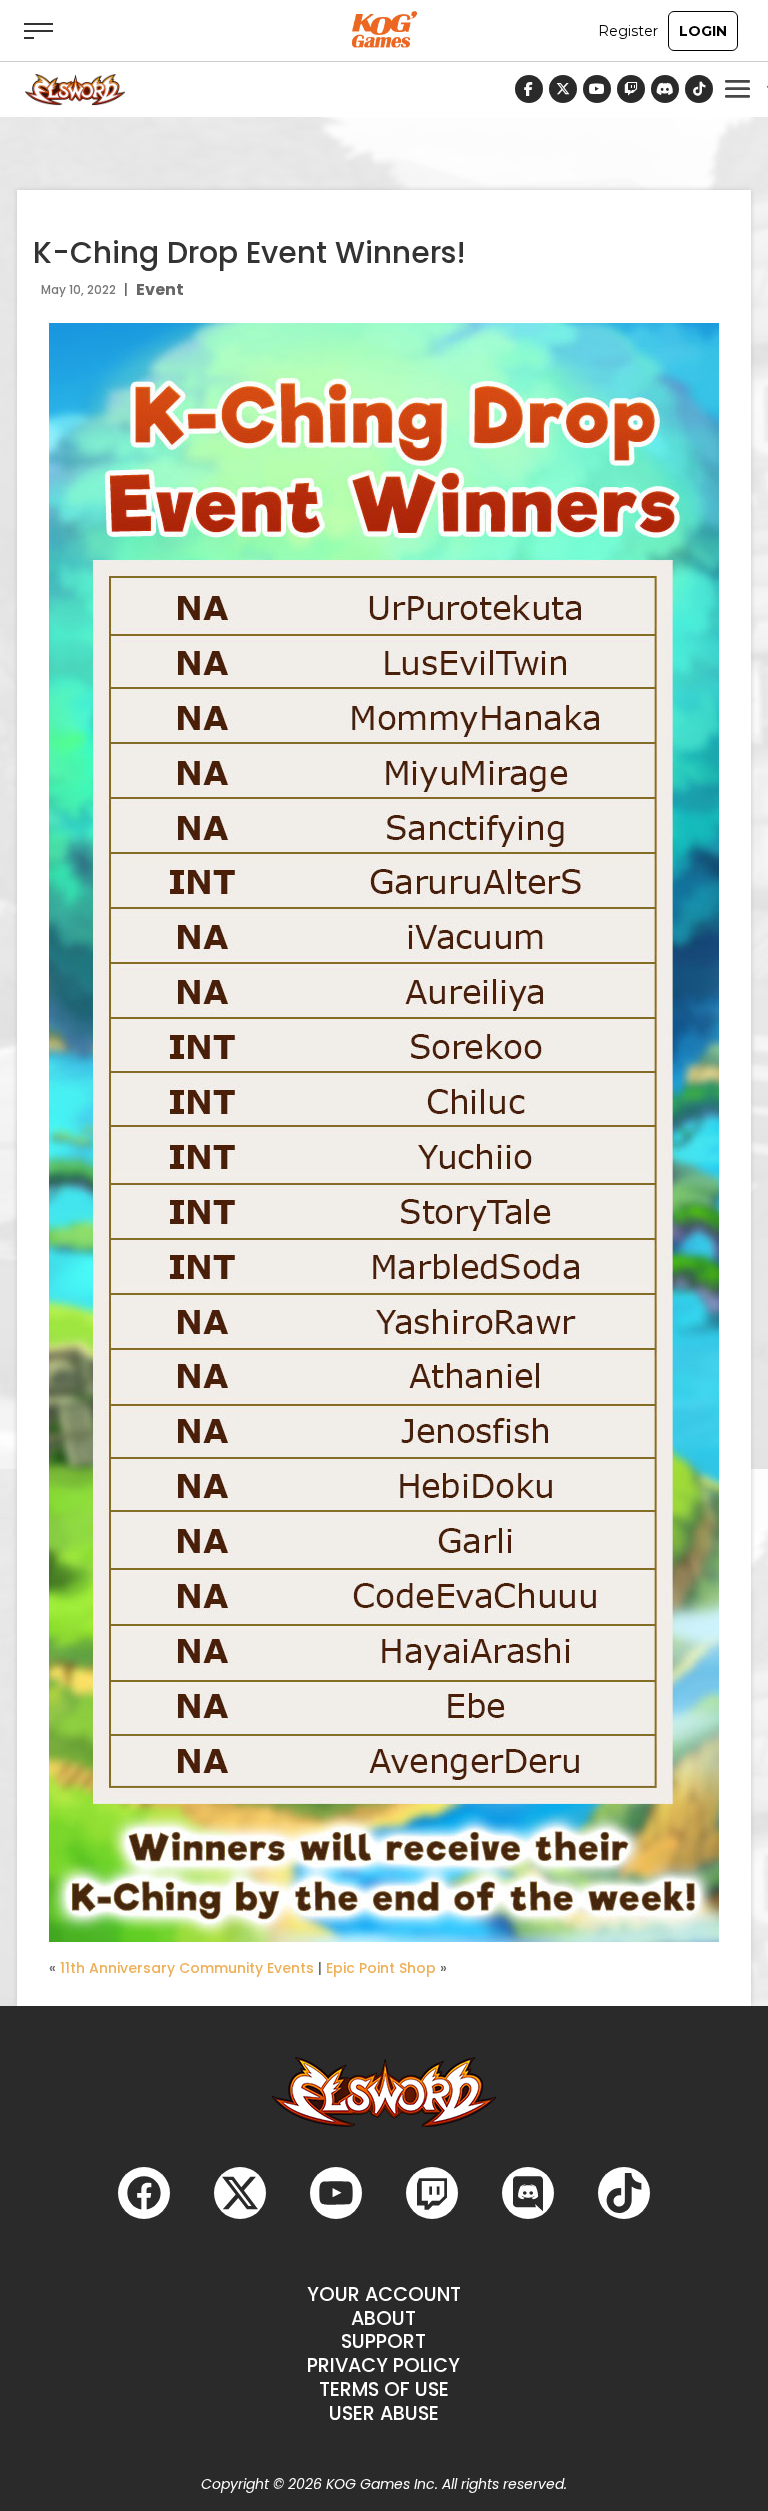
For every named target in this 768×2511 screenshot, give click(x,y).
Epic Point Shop (381, 1968)
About (383, 2318)
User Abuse (384, 2413)
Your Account (384, 2294)
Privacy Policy (383, 2365)
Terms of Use (384, 2389)
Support (383, 2341)
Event (160, 289)
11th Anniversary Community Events (187, 1968)
